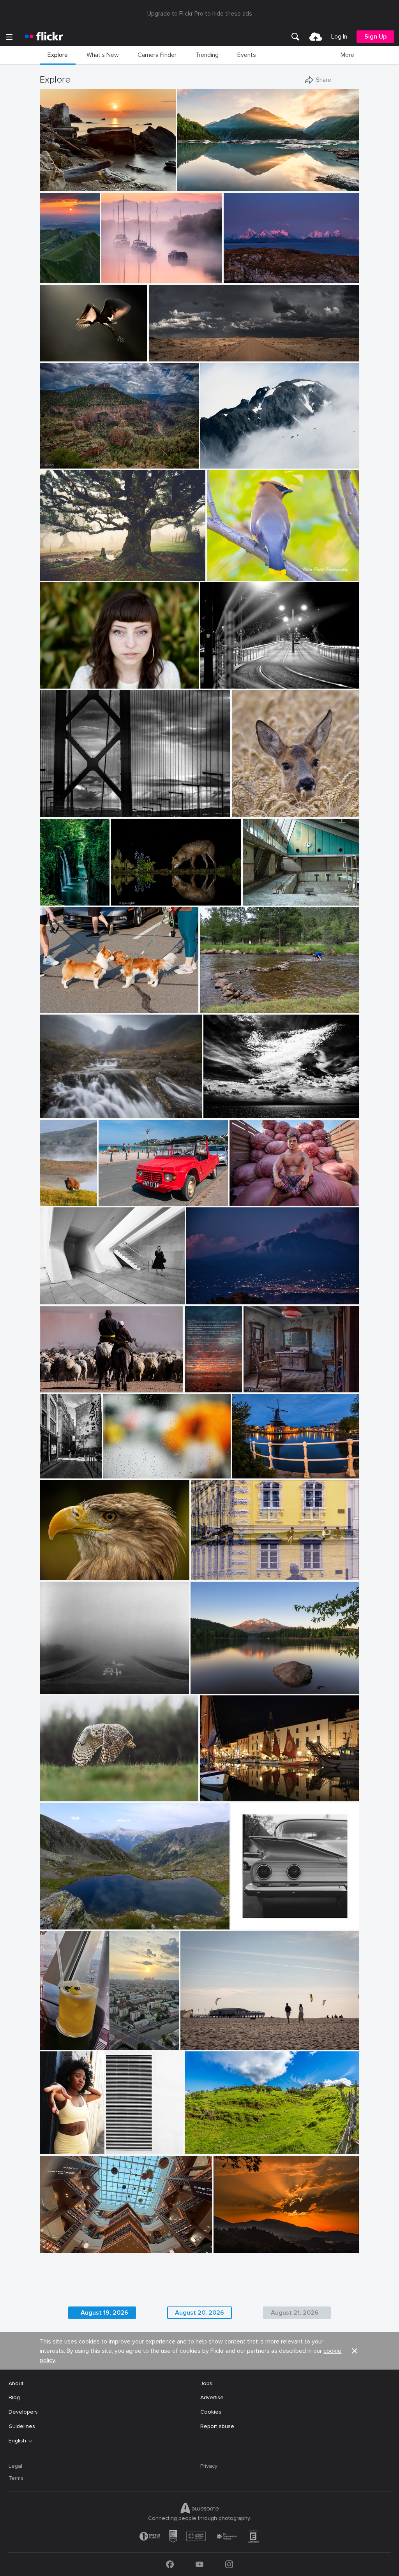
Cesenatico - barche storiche (240, 1789)
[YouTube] (199, 2564)
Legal (15, 2466)
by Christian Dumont (49, 1473)
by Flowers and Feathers (65, 1796)
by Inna (50, 2044)
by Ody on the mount (226, 1113)
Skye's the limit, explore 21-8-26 (83, 1106)
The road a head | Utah (181, 349)
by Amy (47, 1200)
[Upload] (316, 37)
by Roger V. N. (260, 1387)
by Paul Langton (58, 1113)
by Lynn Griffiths (130, 900)
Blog (14, 2397)
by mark (211, 1796)
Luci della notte (223, 676)
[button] (143, 185)
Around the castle (217, 1568)
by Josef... (52, 1387)
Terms (16, 2478)
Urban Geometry (124, 2142)
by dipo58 (244, 1473)
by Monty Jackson (59, 463)
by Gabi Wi (204, 1574)
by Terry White (216, 1007)
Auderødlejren (263, 893)
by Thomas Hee (53, 900)
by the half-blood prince (65, 1007)
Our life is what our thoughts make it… (242, 1682)
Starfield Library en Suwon (76, 2240)
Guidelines (22, 2426)
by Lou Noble (55, 683)
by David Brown (242, 278)
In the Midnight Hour (253, 271)
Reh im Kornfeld (255, 805)
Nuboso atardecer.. (241, 2240)
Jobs (206, 2383)
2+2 (239, 1917)
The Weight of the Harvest (267, 1194)
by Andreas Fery (250, 811)
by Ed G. (211, 463)
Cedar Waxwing (230, 568)
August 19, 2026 (104, 2313)
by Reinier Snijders (169, 356)
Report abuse (217, 2426)
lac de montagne (64, 1917)
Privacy (209, 2466)
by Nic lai (52, 2247)
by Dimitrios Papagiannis (257, 1924)
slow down (56, 1682)
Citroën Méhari (121, 1194)
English (17, 2441)
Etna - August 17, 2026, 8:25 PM (230, 1292)
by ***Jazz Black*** (62, 1574)
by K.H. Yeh (120, 2149)
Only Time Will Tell (203, 179)
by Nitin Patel (222, 575)
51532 (254, 1380)
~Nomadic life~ (61, 1380)
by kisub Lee (118, 1473)
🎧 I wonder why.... (66, 1568)
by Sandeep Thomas (212, 1688)
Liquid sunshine (62, 2038)
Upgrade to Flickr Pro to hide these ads (200, 14)
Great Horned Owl (66, 1789)
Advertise (212, 2397)
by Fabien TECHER (206, 2149)
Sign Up (375, 37)
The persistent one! (228, 1001)
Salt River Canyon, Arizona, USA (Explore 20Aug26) (97, 456)
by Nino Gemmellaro (208, 1299)
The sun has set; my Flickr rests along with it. (193, 1380)
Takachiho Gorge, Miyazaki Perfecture (53, 893)
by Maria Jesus (230, 2247)
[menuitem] (295, 37)
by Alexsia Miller (52, 2149)
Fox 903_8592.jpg (137, 893)
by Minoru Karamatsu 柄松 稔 (71, 811)
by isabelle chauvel (60, 1924)
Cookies (211, 2412)
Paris (49, 1466)
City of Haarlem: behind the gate (274, 1466)
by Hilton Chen (247, 1200)
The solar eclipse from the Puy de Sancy (48, 271)
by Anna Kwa (193, 186)
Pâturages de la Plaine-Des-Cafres (231, 2142)
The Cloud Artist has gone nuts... (248, 1106)
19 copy (52, 2142)
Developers (23, 2412)
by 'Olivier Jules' (58, 186)
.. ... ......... (116, 1466)
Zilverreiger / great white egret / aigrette (72, 349)
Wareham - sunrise (128, 271)
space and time (62, 1292)
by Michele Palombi (221, 683)
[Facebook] (170, 2564)
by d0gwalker (55, 1299)
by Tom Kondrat (57, 1688)
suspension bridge (66, 804)
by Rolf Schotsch (199, 2044)
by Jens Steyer (193, 1387)
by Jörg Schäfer (116, 1200)
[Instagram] (229, 2564)
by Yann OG (48, 278)
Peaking (213, 456)
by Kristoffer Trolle (262, 900)
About (16, 2383)
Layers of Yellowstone (47, 1194)
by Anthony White (121, 278)
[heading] (44, 37)
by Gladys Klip (56, 356)
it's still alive (58, 568)
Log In (339, 37)
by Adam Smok (57, 575)
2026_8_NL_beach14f (212, 2038)
